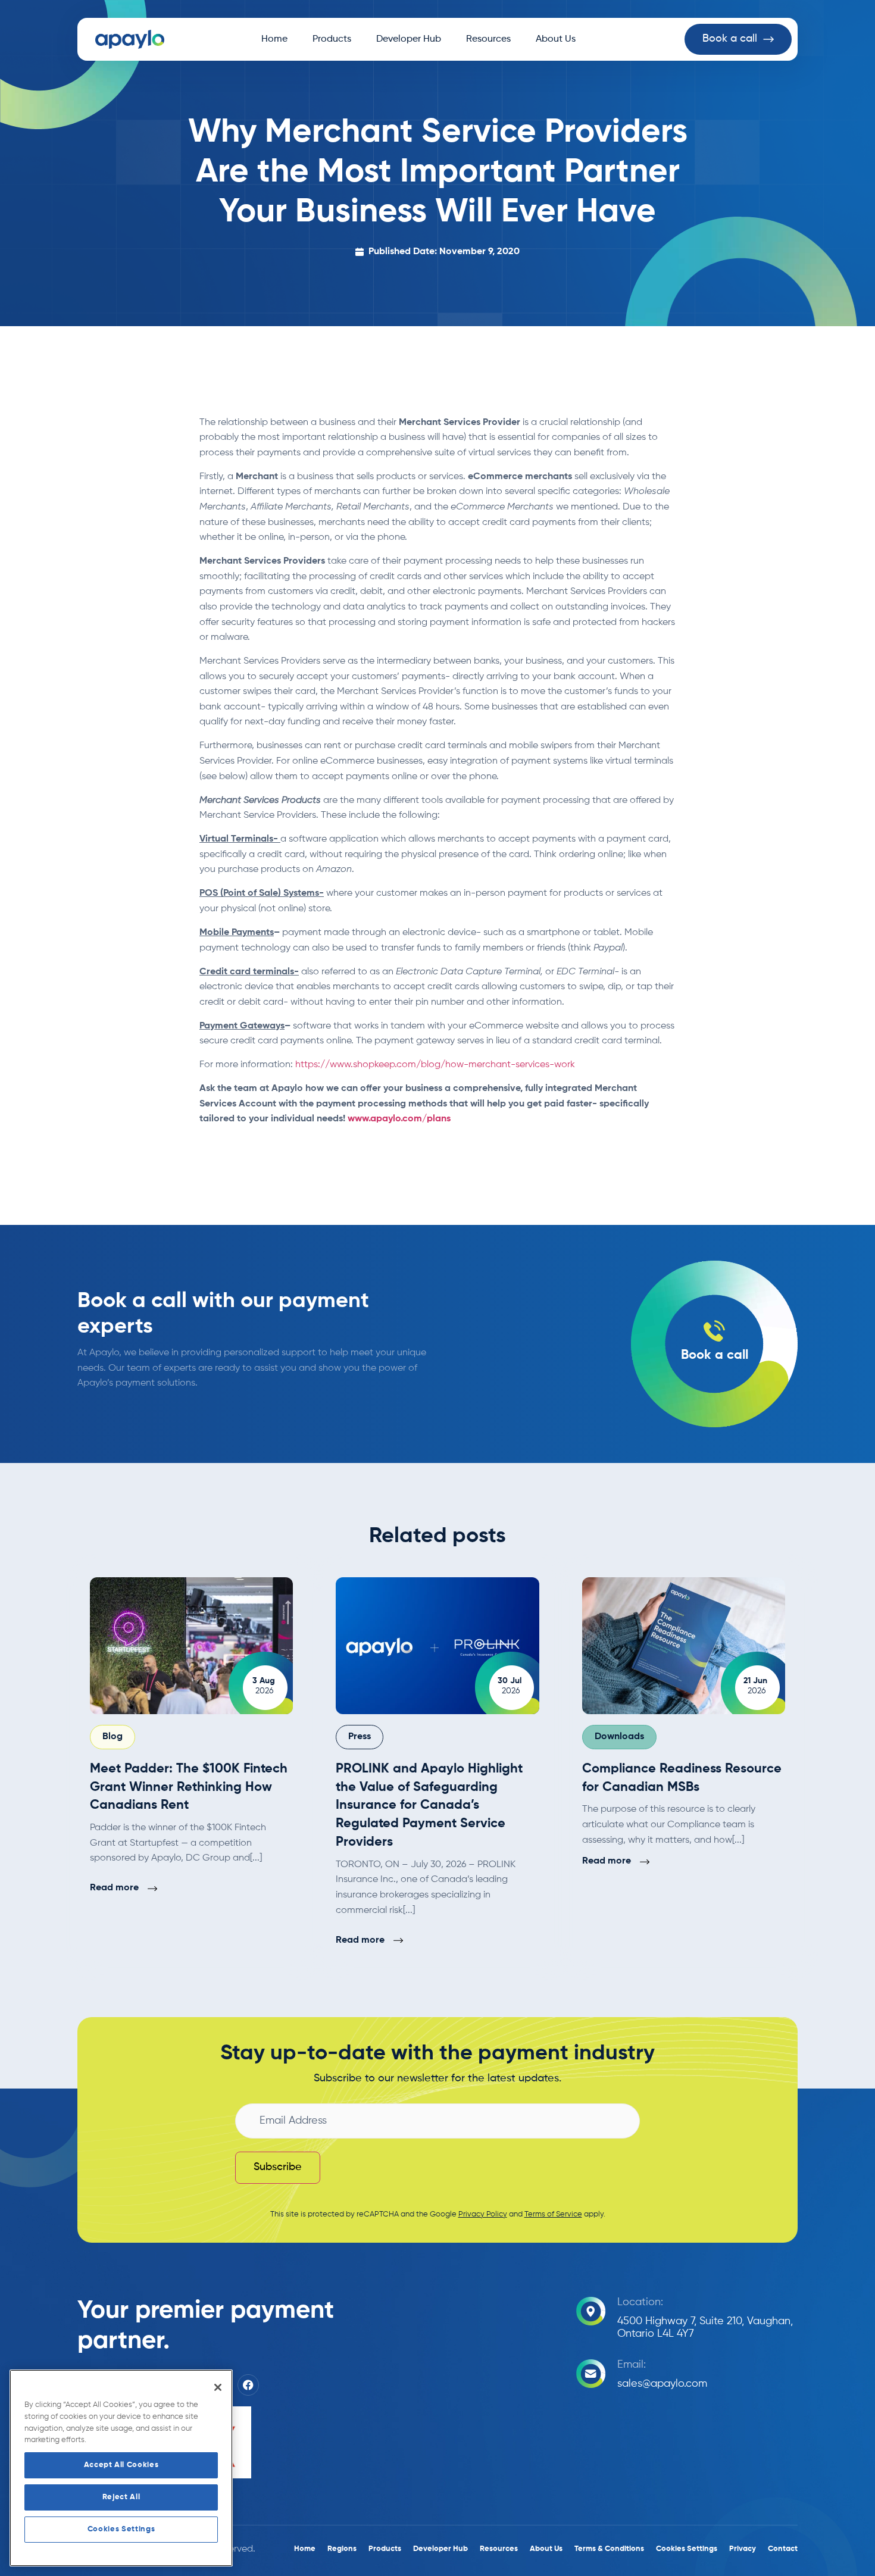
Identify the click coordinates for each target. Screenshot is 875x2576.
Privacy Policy (483, 2214)
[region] (121, 2468)
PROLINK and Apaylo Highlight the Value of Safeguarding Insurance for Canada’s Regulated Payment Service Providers (429, 1806)
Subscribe (278, 2167)
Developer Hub (409, 39)
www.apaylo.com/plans (399, 1119)
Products (332, 39)
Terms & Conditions (609, 2549)
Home (274, 39)
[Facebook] (248, 2385)
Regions (342, 2549)
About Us (556, 39)
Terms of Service (553, 2214)
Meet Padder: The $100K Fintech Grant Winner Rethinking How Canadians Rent (189, 1787)
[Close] (218, 2387)
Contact (783, 2549)
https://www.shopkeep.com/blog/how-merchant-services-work (435, 1065)
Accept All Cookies (121, 2465)
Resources (488, 39)
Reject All (121, 2497)
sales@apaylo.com (662, 2384)
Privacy (743, 2549)
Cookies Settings (121, 2529)
